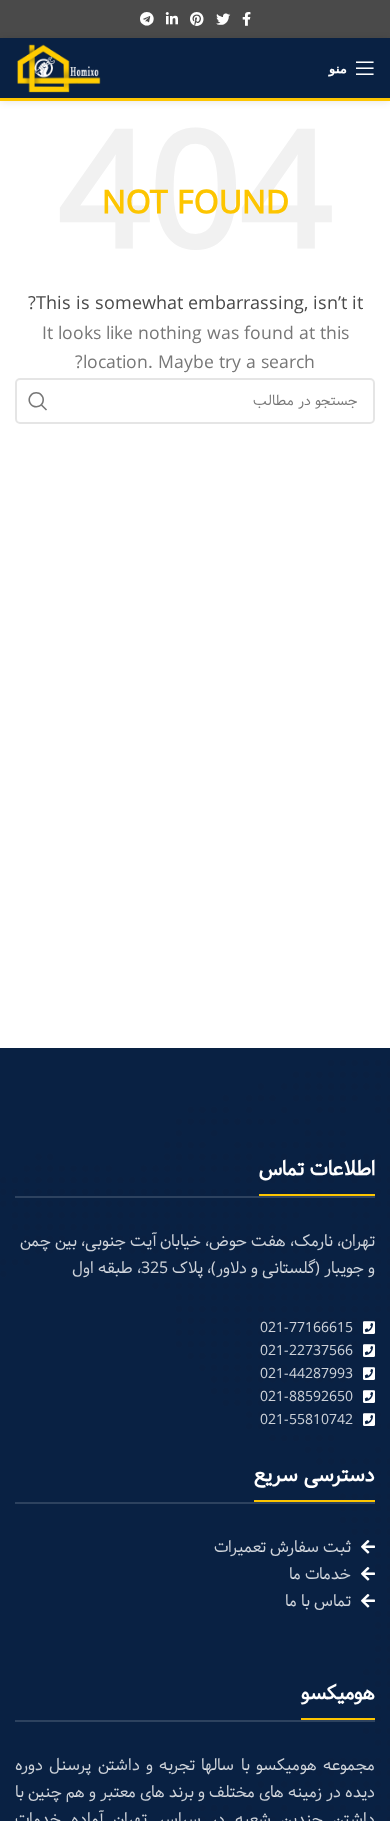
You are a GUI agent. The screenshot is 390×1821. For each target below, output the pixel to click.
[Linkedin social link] (172, 19)
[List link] (195, 1328)
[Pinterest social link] (197, 19)
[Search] (38, 401)
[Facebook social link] (246, 19)
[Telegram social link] (147, 19)
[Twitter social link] (223, 19)
